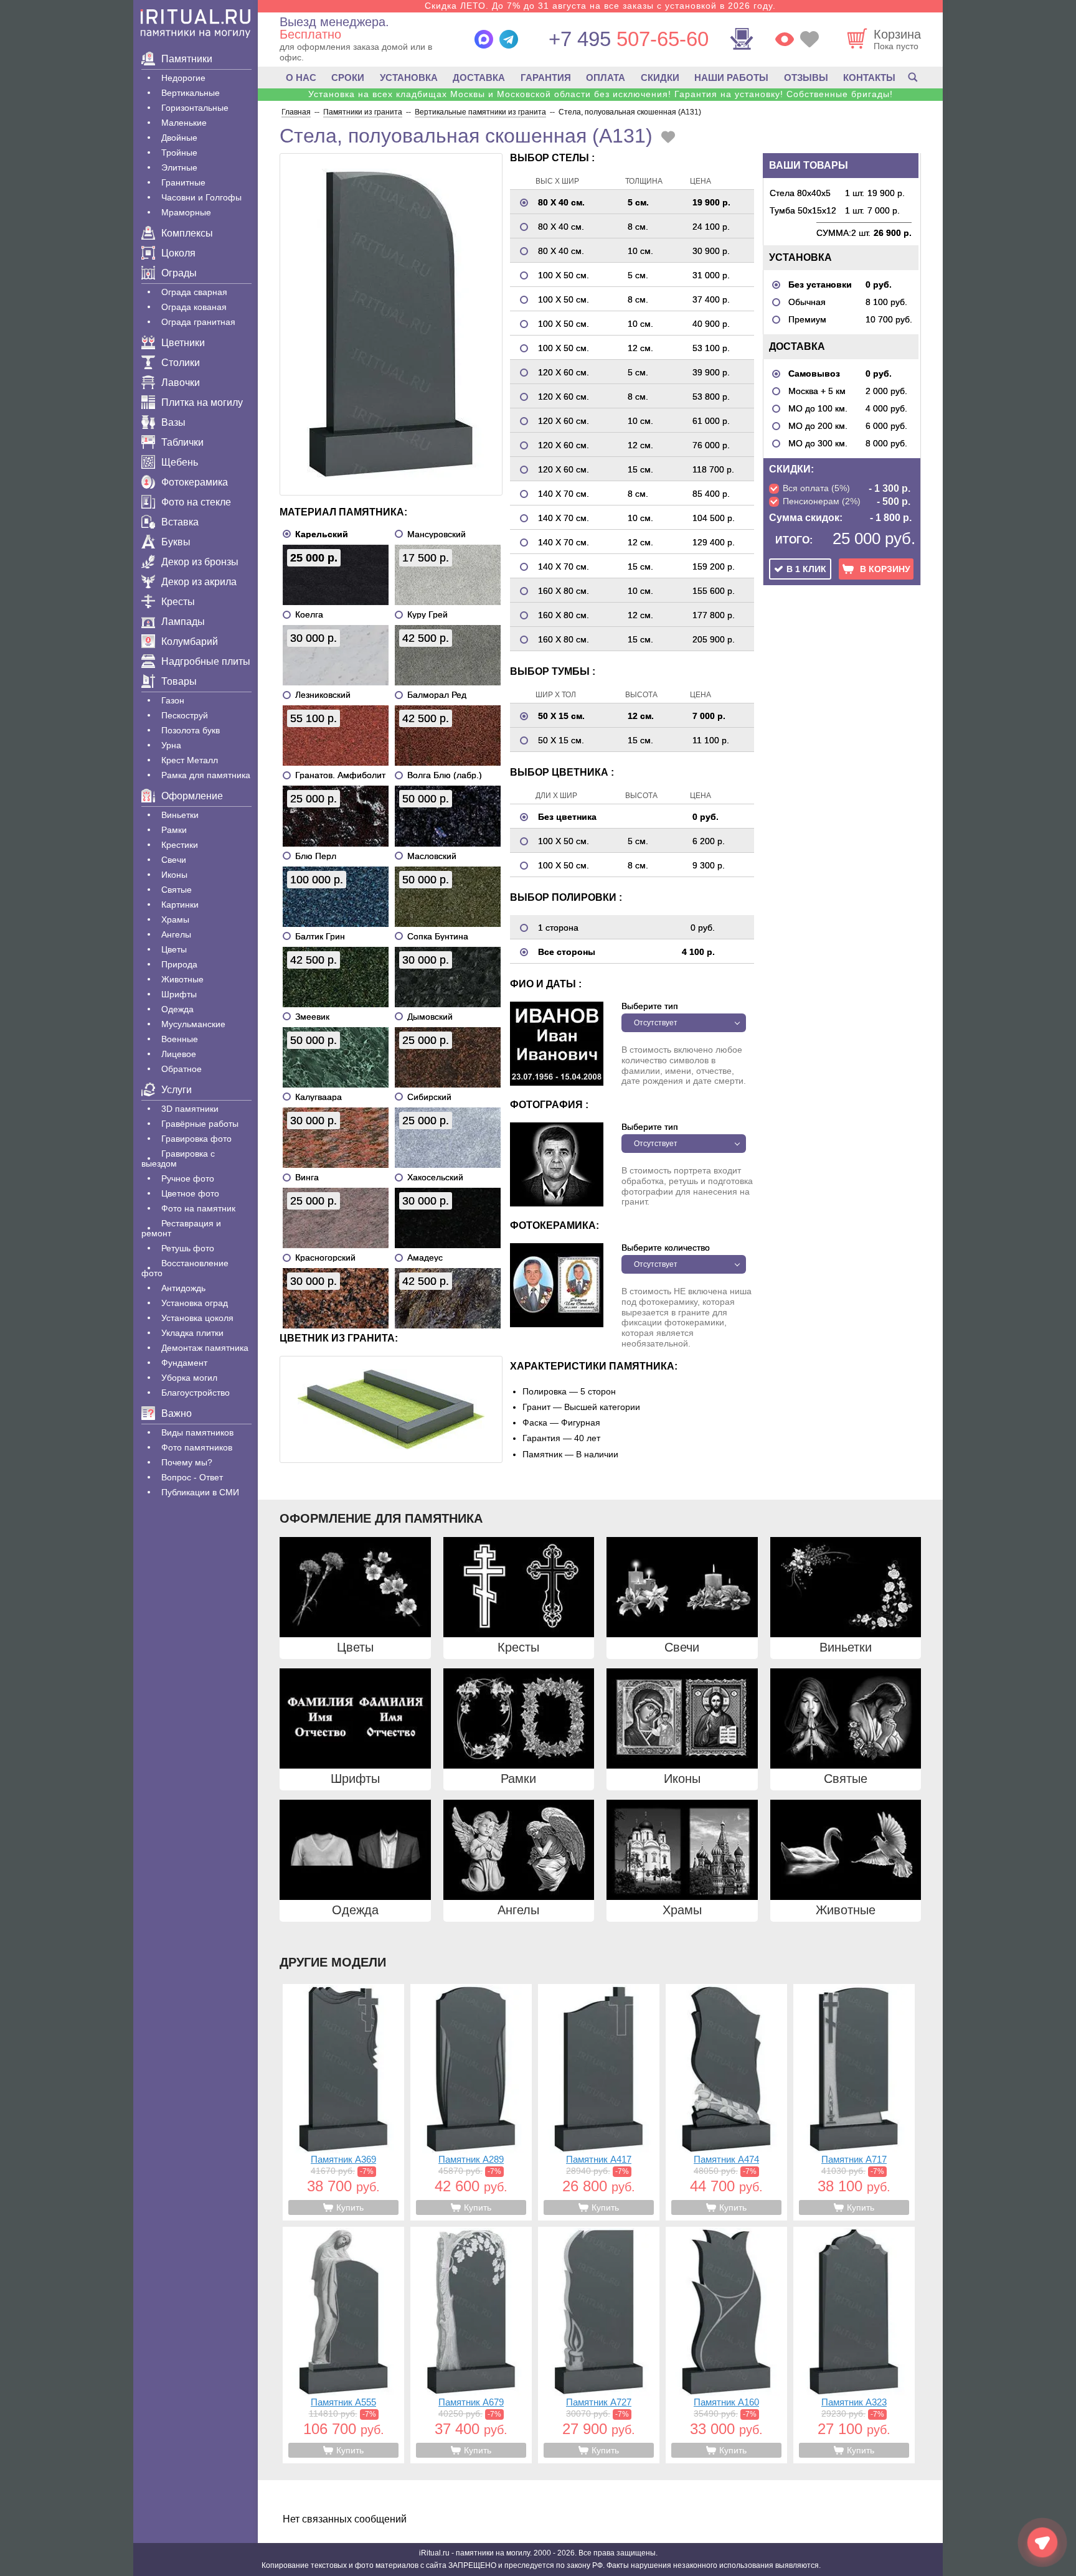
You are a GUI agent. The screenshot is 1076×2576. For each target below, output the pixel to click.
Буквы (176, 542)
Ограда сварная (194, 292)
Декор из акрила (199, 582)
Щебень (180, 462)
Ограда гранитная (198, 322)
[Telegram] (509, 39)
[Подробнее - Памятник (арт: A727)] (599, 2345)
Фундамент (184, 1363)
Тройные (179, 153)
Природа (179, 964)
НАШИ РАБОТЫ (731, 78)
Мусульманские (193, 1024)
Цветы (174, 949)
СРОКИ (348, 78)
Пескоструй (185, 715)
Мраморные (186, 212)
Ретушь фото (188, 1248)
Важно (177, 1413)
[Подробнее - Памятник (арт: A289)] (471, 2102)
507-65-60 (629, 39)
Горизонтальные (195, 108)
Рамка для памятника (206, 775)
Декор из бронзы (200, 562)
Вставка (180, 522)
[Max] (484, 39)
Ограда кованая (194, 307)
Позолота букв (191, 730)
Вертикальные (191, 93)
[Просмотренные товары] (785, 39)
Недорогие (183, 78)
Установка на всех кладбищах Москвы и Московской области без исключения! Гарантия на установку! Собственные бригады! (601, 94)
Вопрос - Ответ (192, 1477)
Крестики (180, 845)
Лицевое (179, 1054)
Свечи (174, 860)
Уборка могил (189, 1378)
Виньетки (180, 815)
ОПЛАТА (606, 78)
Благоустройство (196, 1393)
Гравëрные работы (200, 1124)
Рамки (174, 830)
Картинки (180, 905)
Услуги (177, 1090)
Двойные (179, 138)
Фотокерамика (195, 482)
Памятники (187, 59)
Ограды (179, 273)
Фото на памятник (198, 1208)
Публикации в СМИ (200, 1492)
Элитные (179, 167)
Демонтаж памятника (205, 1348)
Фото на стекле (196, 502)
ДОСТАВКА (479, 78)
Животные (182, 979)
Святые (177, 890)
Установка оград (195, 1303)
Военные (180, 1039)
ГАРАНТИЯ (546, 78)
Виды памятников (197, 1432)
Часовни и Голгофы (201, 197)
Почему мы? (187, 1462)
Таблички (182, 442)
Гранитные (183, 182)
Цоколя (178, 253)
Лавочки (181, 383)
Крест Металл (190, 760)
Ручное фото (188, 1178)
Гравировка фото (196, 1139)
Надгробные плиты (206, 661)
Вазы (173, 422)
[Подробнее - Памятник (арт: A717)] (854, 2102)
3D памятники (190, 1109)
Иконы (174, 875)
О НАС (301, 78)
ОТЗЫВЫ (806, 78)
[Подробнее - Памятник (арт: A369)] (343, 2102)
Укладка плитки (192, 1333)
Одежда (177, 1009)
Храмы (175, 919)
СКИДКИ (660, 78)
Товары (179, 681)
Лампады (183, 622)
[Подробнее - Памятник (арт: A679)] (471, 2345)
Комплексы (187, 233)
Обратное (182, 1069)
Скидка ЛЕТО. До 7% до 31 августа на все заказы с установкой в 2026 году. (600, 6)
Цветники (183, 343)
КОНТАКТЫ (869, 78)
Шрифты (179, 994)
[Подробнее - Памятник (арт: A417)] (599, 2102)
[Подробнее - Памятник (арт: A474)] (726, 2102)
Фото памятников (197, 1447)
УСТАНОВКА (409, 78)
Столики (181, 363)
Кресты (178, 602)
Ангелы (176, 934)
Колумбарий (190, 642)
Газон (173, 700)
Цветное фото (190, 1193)
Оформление (192, 796)
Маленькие (184, 123)
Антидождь (183, 1288)
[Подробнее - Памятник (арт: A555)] (343, 2345)
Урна (171, 745)
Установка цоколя (197, 1318)
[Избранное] (809, 39)
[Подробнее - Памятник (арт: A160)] (726, 2345)
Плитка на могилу (202, 402)
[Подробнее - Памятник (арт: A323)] (854, 2345)
